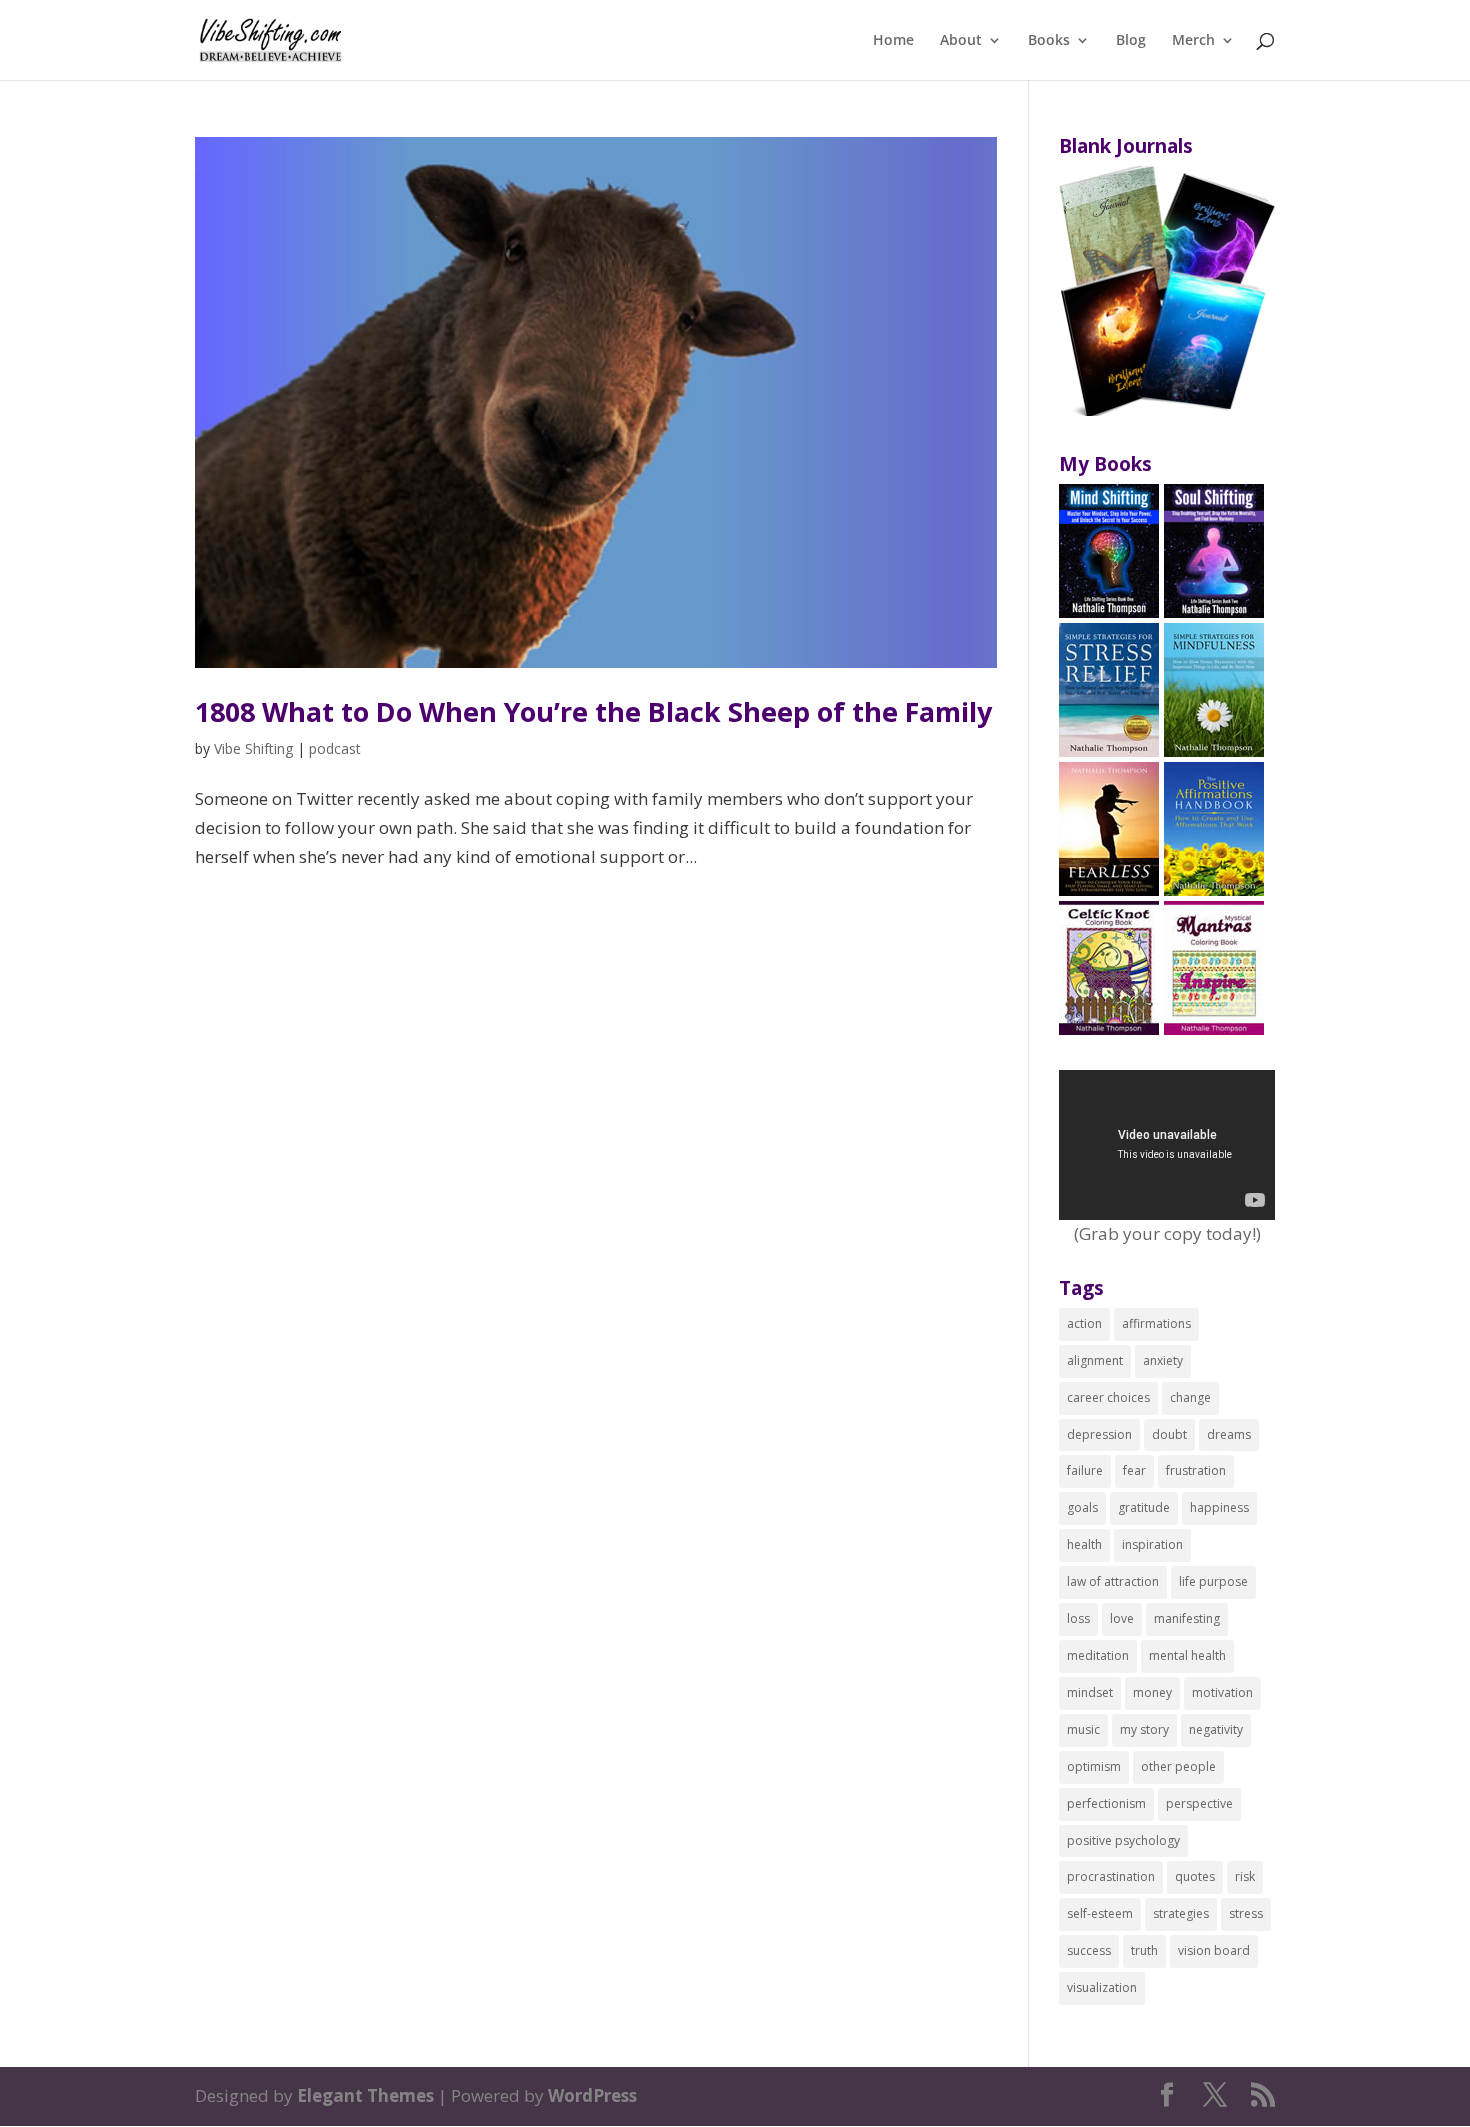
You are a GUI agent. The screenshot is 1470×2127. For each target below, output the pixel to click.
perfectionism (1106, 1803)
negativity (1216, 1729)
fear (1134, 1470)
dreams (1229, 1434)
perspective (1199, 1803)
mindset (1090, 1692)
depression (1099, 1434)
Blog (1131, 41)
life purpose (1213, 1581)
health (1084, 1544)
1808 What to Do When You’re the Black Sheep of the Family (593, 711)
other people (1178, 1766)
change (1190, 1397)
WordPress (592, 2095)
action (1084, 1323)
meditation (1098, 1655)
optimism (1094, 1766)
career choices (1108, 1397)
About (961, 41)
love (1122, 1618)
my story (1144, 1729)
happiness (1219, 1507)
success (1089, 1950)
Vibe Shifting (253, 748)
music (1083, 1729)
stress (1246, 1913)
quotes (1195, 1876)
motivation (1222, 1692)
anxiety (1163, 1360)
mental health (1187, 1655)
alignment (1095, 1360)
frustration (1196, 1470)
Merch (1193, 41)
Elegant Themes (365, 2095)
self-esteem (1100, 1913)
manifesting (1187, 1618)
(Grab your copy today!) (1167, 1233)
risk (1245, 1876)
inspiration (1152, 1544)
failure (1085, 1470)
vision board (1214, 1950)
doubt (1169, 1434)
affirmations (1156, 1323)
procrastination (1111, 1876)
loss (1078, 1618)
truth (1144, 1950)
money (1152, 1692)
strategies (1181, 1913)
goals (1082, 1507)
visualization (1102, 1987)
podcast (335, 748)
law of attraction (1113, 1581)
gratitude (1144, 1507)
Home (893, 41)
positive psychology (1123, 1840)
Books (1049, 41)
